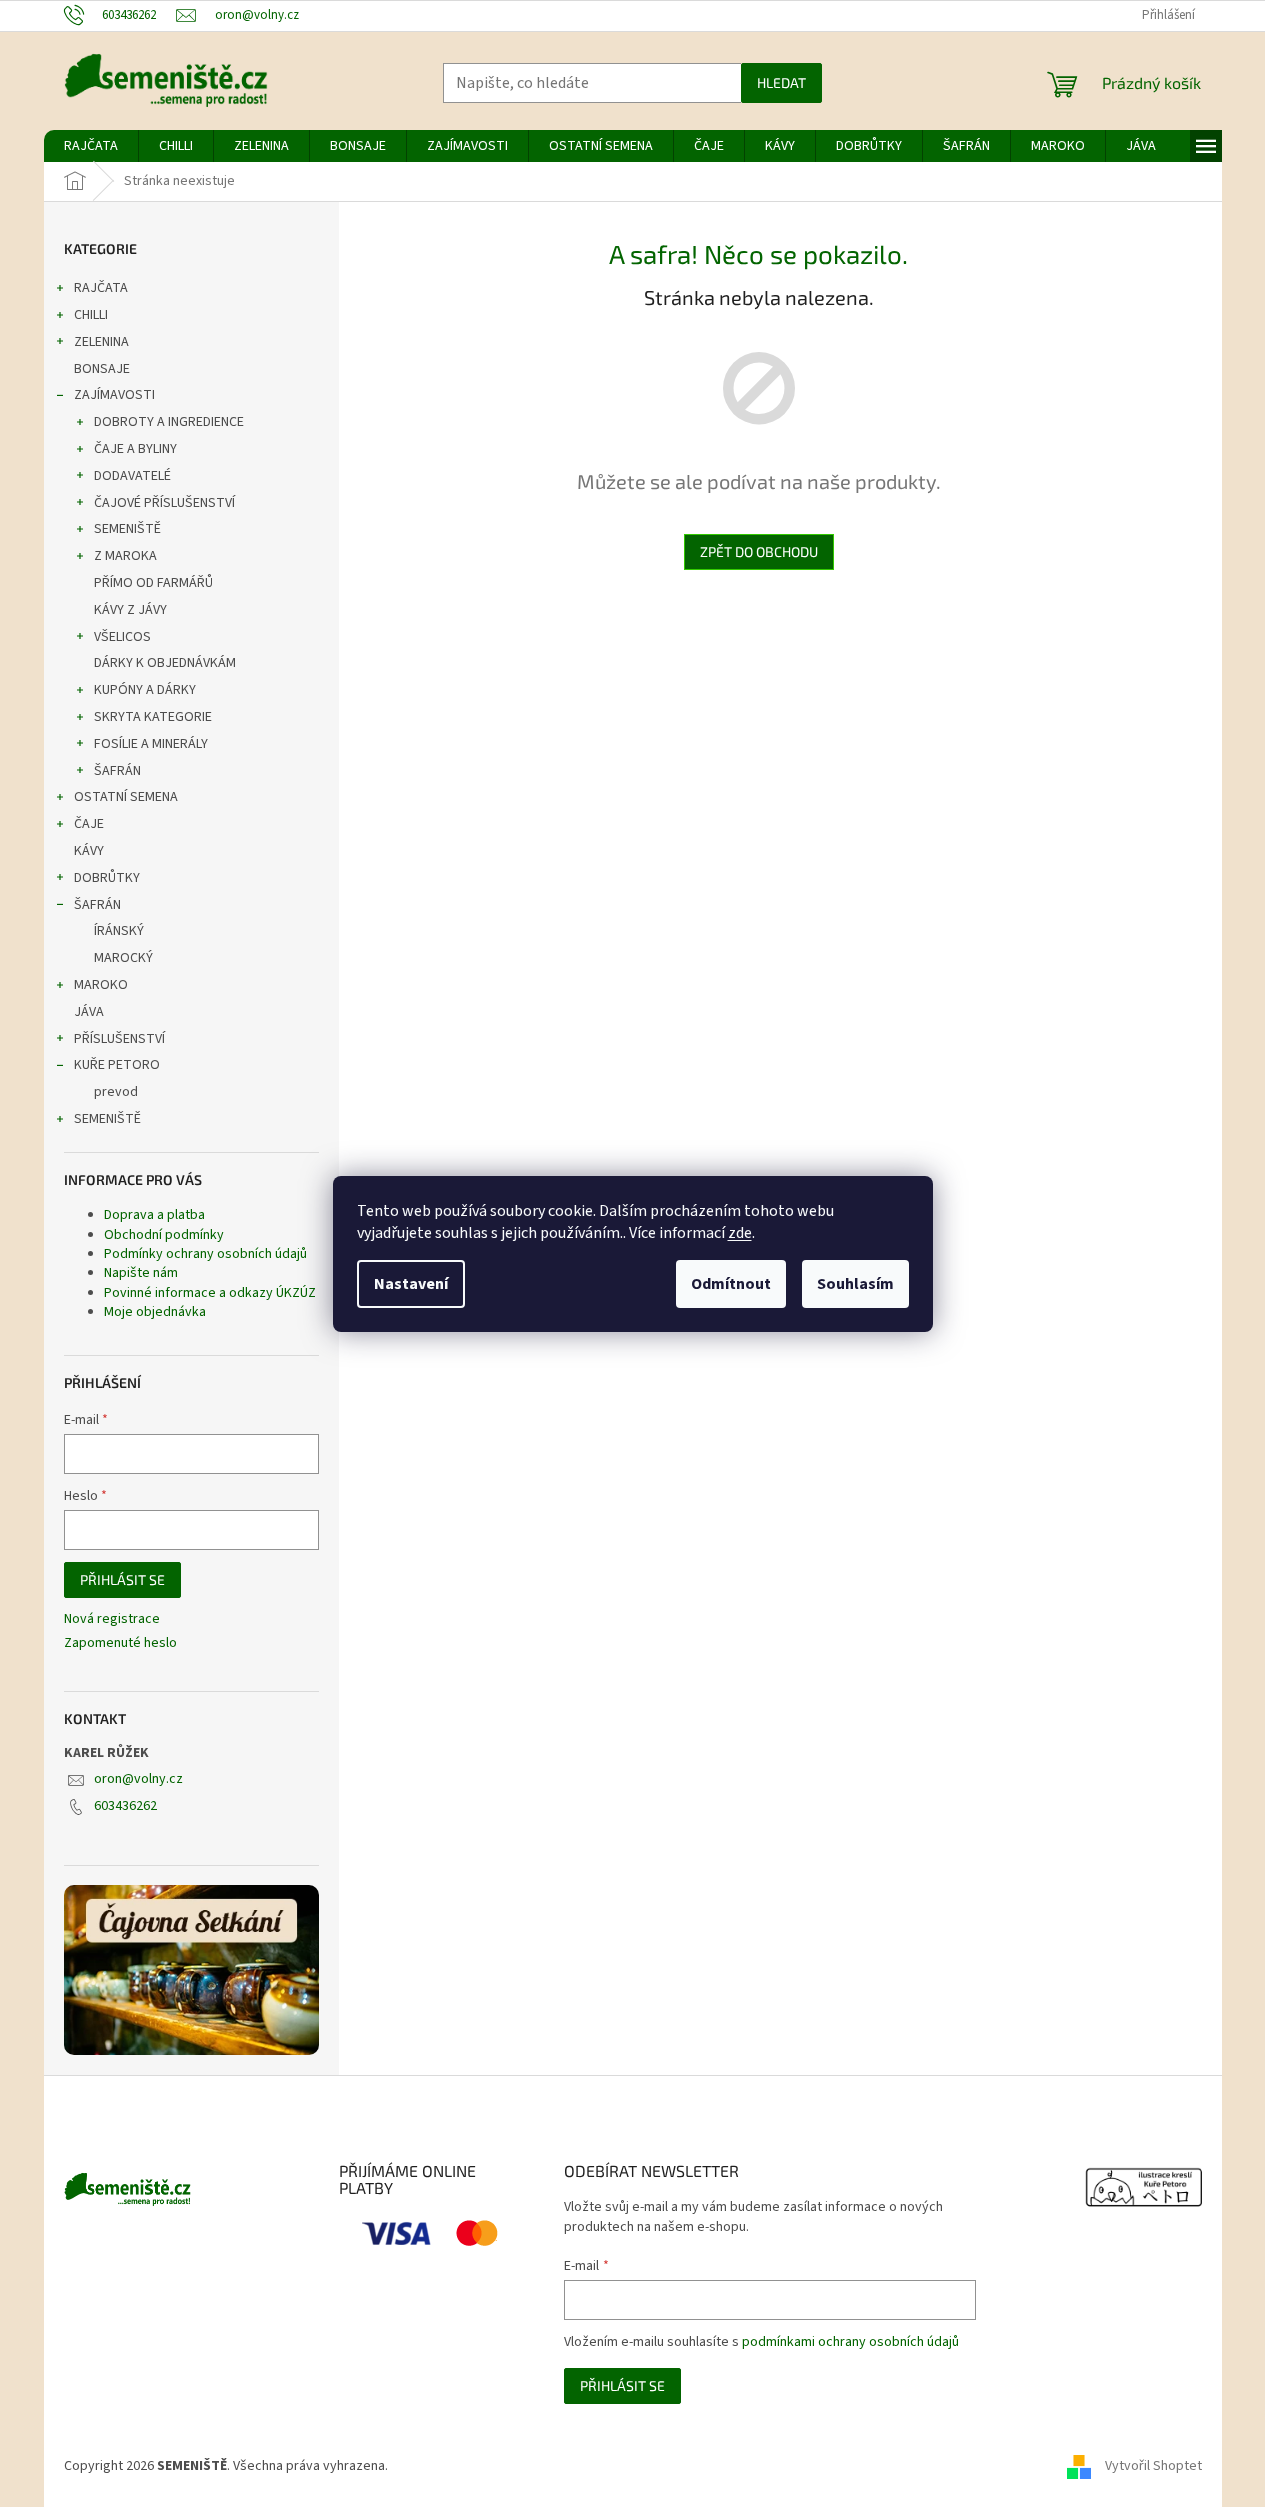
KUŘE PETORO (117, 1065)
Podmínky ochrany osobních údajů (205, 1254)
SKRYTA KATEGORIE (153, 717)
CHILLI (91, 315)
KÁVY (89, 851)
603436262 (125, 1806)
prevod (116, 1092)
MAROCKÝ (123, 958)
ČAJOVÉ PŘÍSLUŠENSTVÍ (164, 503)
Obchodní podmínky (164, 1235)
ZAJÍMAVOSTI (114, 395)
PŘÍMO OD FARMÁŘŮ (153, 583)
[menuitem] (91, 146)
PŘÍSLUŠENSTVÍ (119, 1039)
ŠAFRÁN (117, 771)
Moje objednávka (155, 1312)
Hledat (781, 82)
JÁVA (89, 1012)
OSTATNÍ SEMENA (126, 797)
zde (740, 1233)
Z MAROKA (125, 556)
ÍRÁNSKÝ (119, 931)
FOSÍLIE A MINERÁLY (151, 744)
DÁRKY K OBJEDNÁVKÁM (165, 663)
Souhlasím (855, 1284)
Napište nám (141, 1273)
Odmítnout (731, 1284)
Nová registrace (112, 1619)
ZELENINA (101, 342)
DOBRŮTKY (107, 878)
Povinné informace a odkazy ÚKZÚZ (210, 1293)
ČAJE (89, 824)
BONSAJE (102, 369)
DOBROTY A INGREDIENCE (169, 422)
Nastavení (411, 1284)
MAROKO (101, 985)
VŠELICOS (122, 637)
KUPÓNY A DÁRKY (145, 690)
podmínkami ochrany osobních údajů (850, 2342)
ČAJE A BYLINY (135, 449)
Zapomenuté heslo (120, 1643)
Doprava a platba (154, 1215)
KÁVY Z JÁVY (130, 610)
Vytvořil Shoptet (1153, 2466)
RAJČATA (101, 288)
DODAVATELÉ (132, 476)
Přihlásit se (122, 1579)
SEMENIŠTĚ (127, 529)
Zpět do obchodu (759, 551)
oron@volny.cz (138, 1779)
